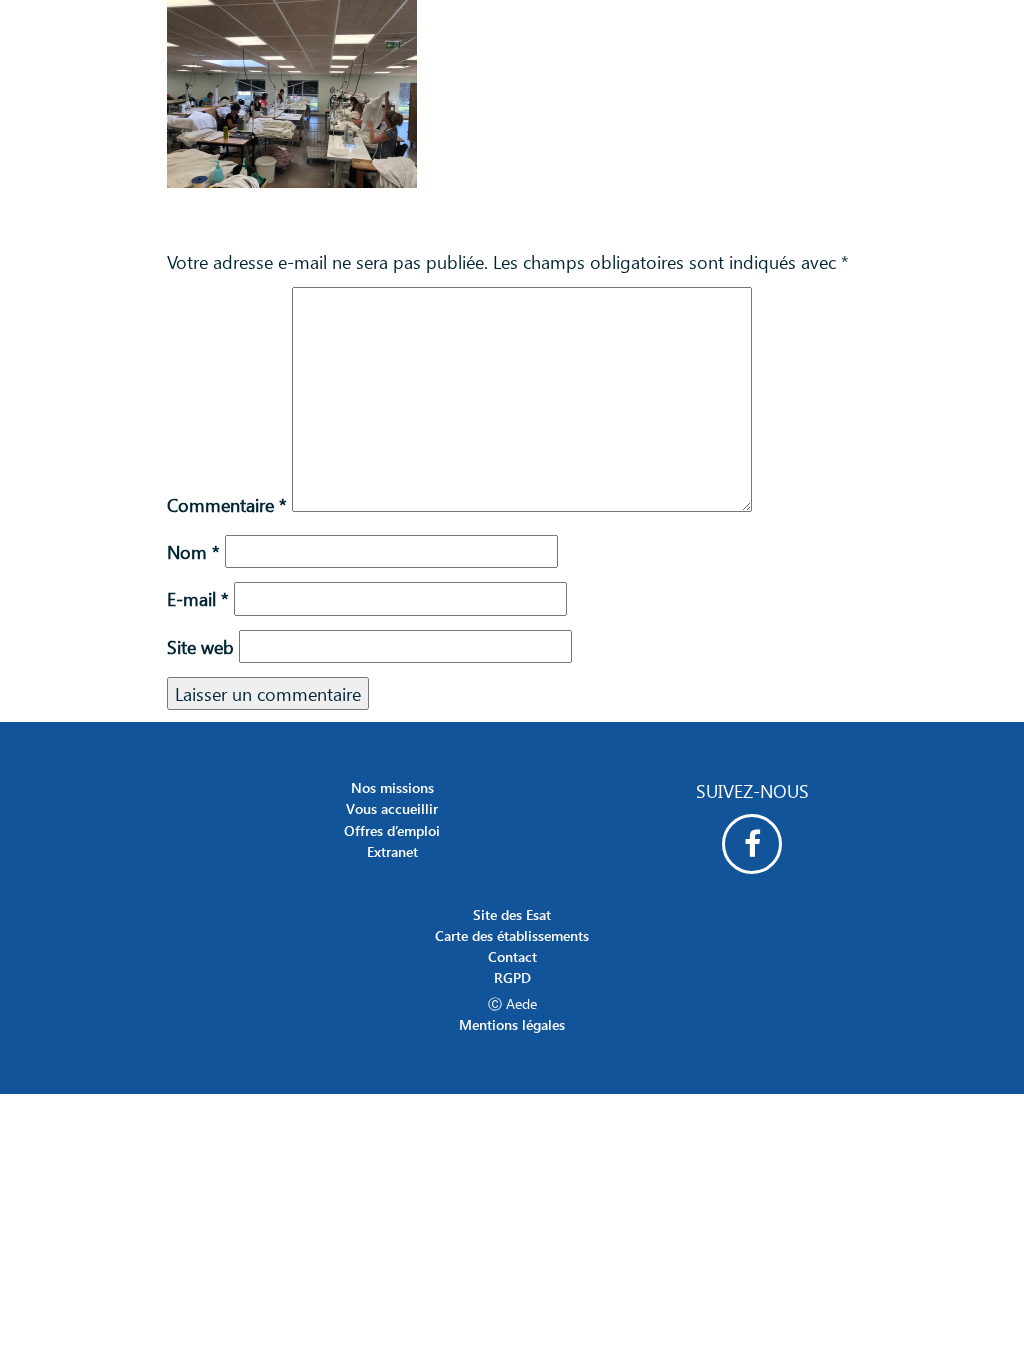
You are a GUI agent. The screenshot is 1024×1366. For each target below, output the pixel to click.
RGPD (512, 977)
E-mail (198, 598)
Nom (193, 551)
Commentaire (227, 504)
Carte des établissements (512, 935)
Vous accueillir (392, 808)
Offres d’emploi (392, 830)
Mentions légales (512, 1024)
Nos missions (392, 787)
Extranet (392, 851)
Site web (200, 646)
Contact (512, 956)
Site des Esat (512, 914)
